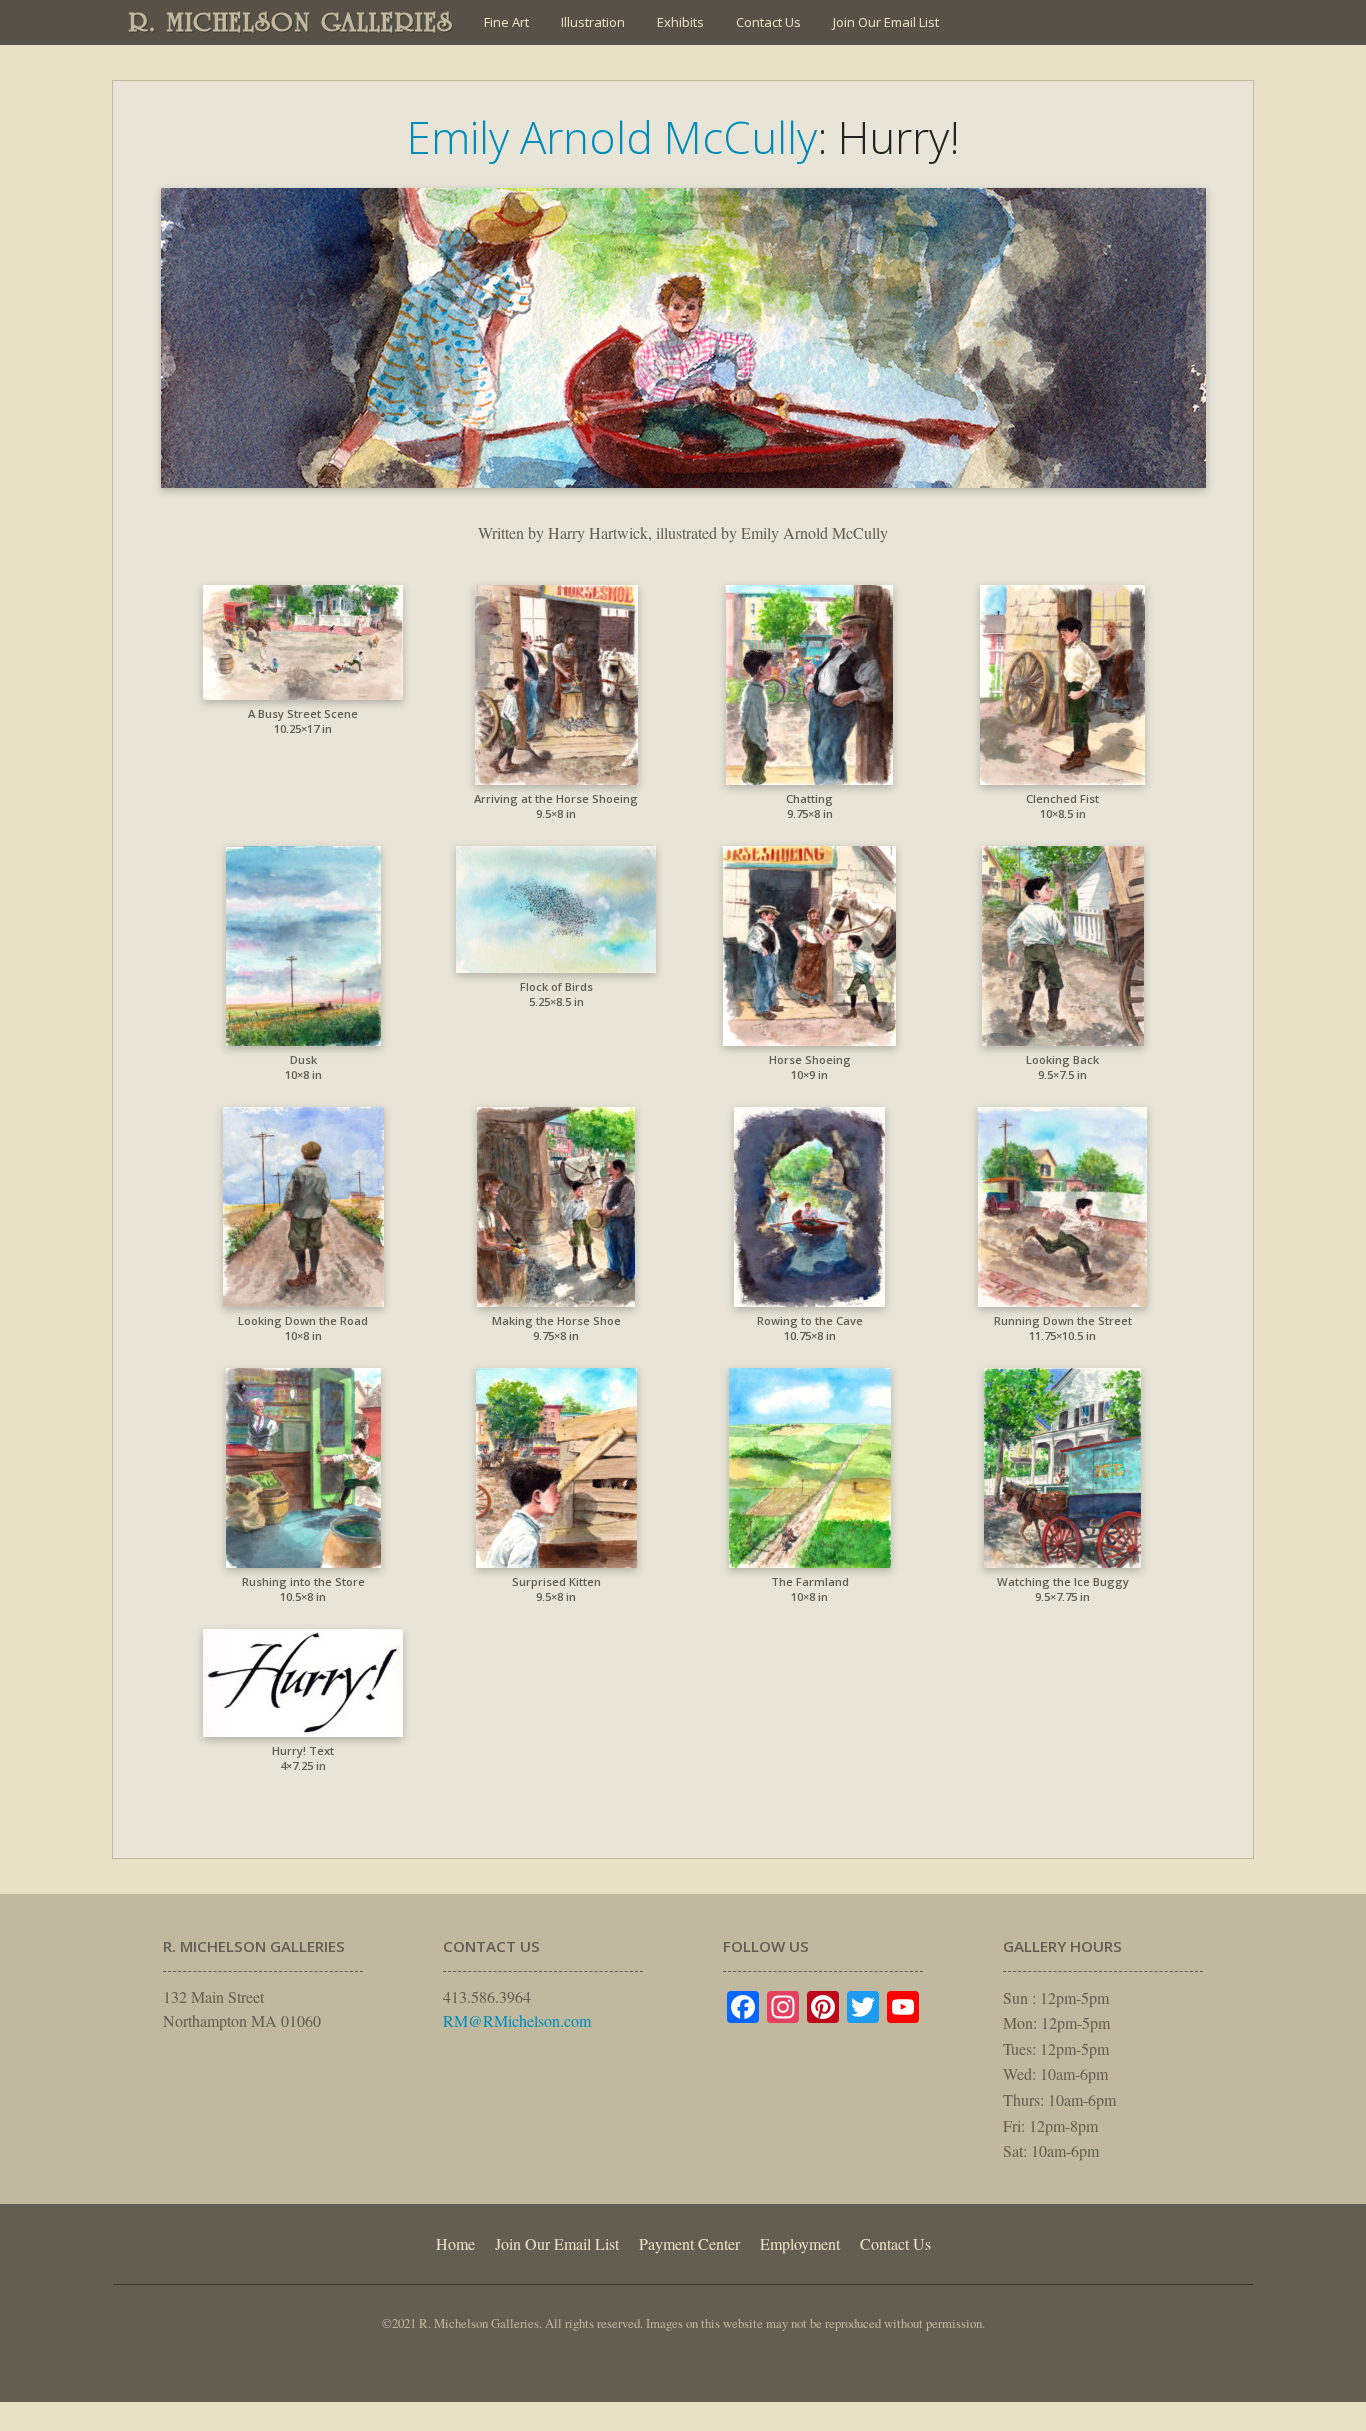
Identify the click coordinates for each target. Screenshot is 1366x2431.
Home (455, 2243)
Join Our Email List (886, 22)
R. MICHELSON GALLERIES (291, 22)
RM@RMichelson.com (517, 2020)
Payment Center (689, 2243)
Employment (800, 2243)
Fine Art (506, 22)
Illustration (593, 22)
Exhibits (680, 22)
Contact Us (768, 22)
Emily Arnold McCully (612, 137)
